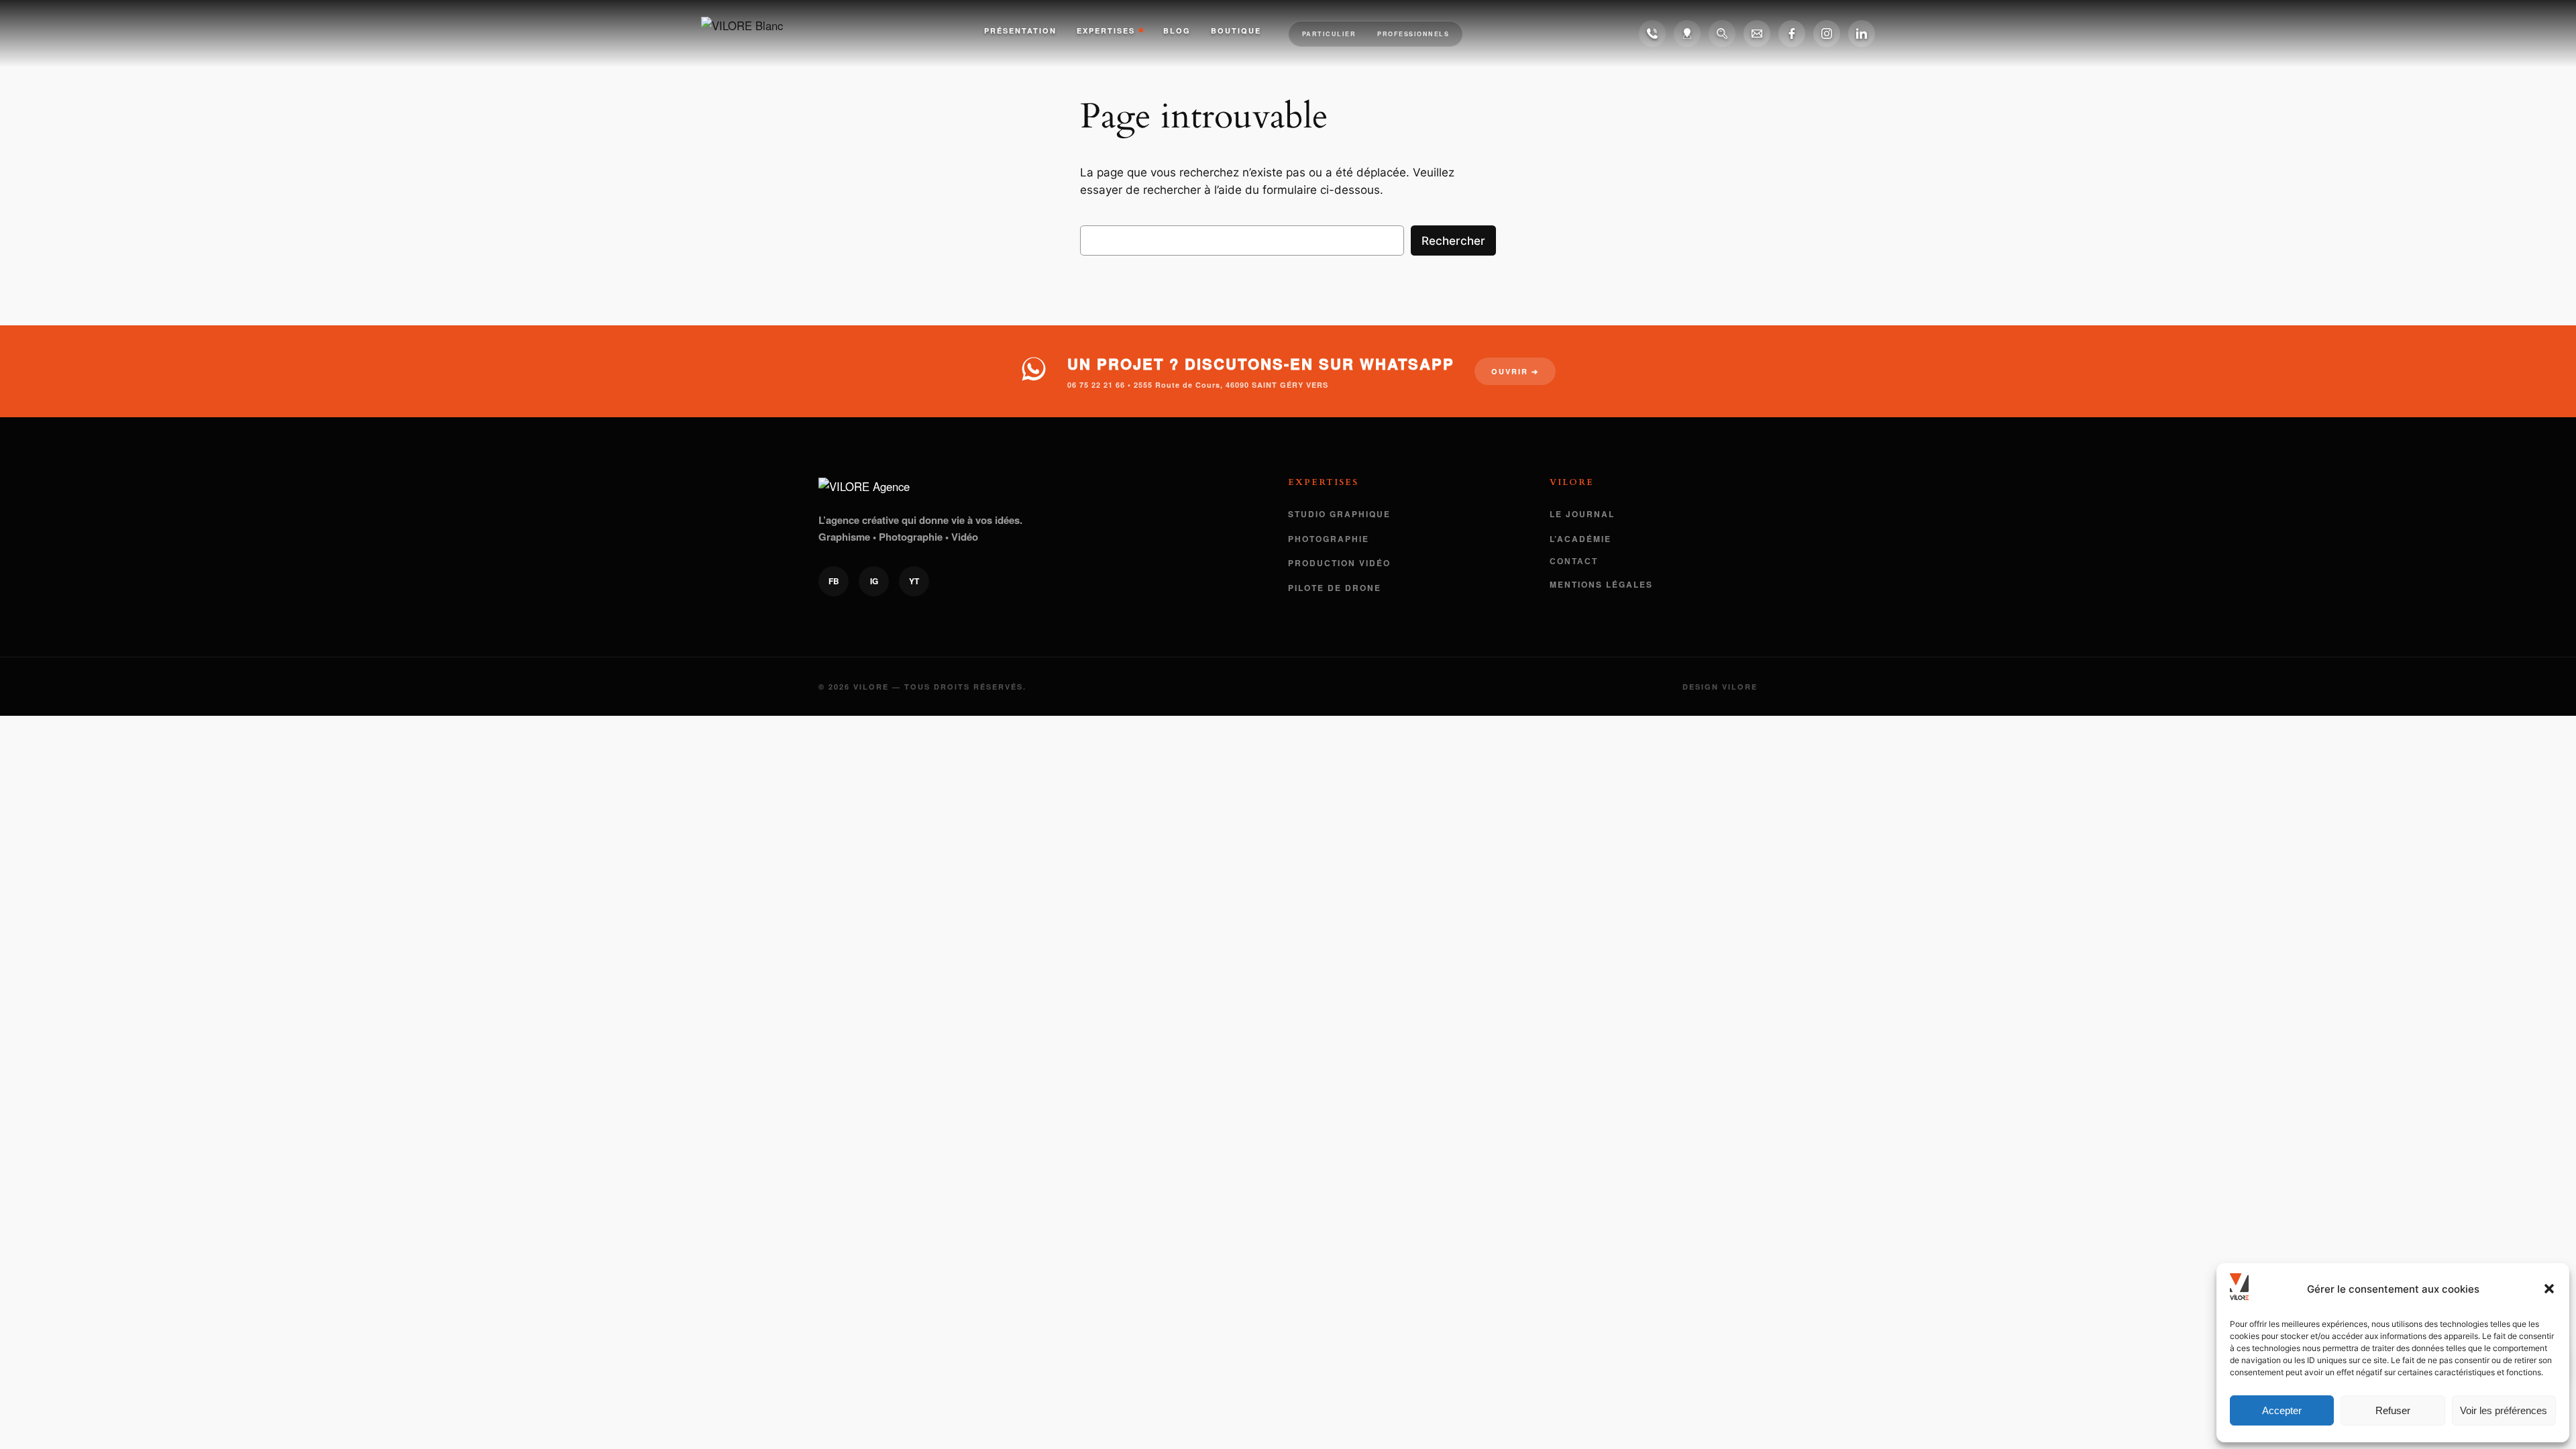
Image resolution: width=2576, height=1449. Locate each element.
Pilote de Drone (1335, 588)
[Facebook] (1792, 34)
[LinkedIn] (1862, 34)
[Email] (1757, 34)
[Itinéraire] (1687, 34)
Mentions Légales (1601, 584)
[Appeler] (1652, 34)
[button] (2549, 1289)
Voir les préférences (2504, 1410)
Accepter (2282, 1410)
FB (834, 581)
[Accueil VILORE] (755, 34)
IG (874, 581)
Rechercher (1453, 241)
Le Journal (1582, 514)
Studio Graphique (1339, 514)
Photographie (1329, 539)
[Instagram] (1827, 34)
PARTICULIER (1329, 34)
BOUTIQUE (1236, 31)
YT (914, 581)
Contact (1574, 561)
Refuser (2393, 1410)
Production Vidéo (1339, 563)
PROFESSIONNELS (1413, 34)
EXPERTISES (1106, 31)
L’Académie (1580, 539)
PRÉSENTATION (1020, 31)
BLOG (1177, 31)
